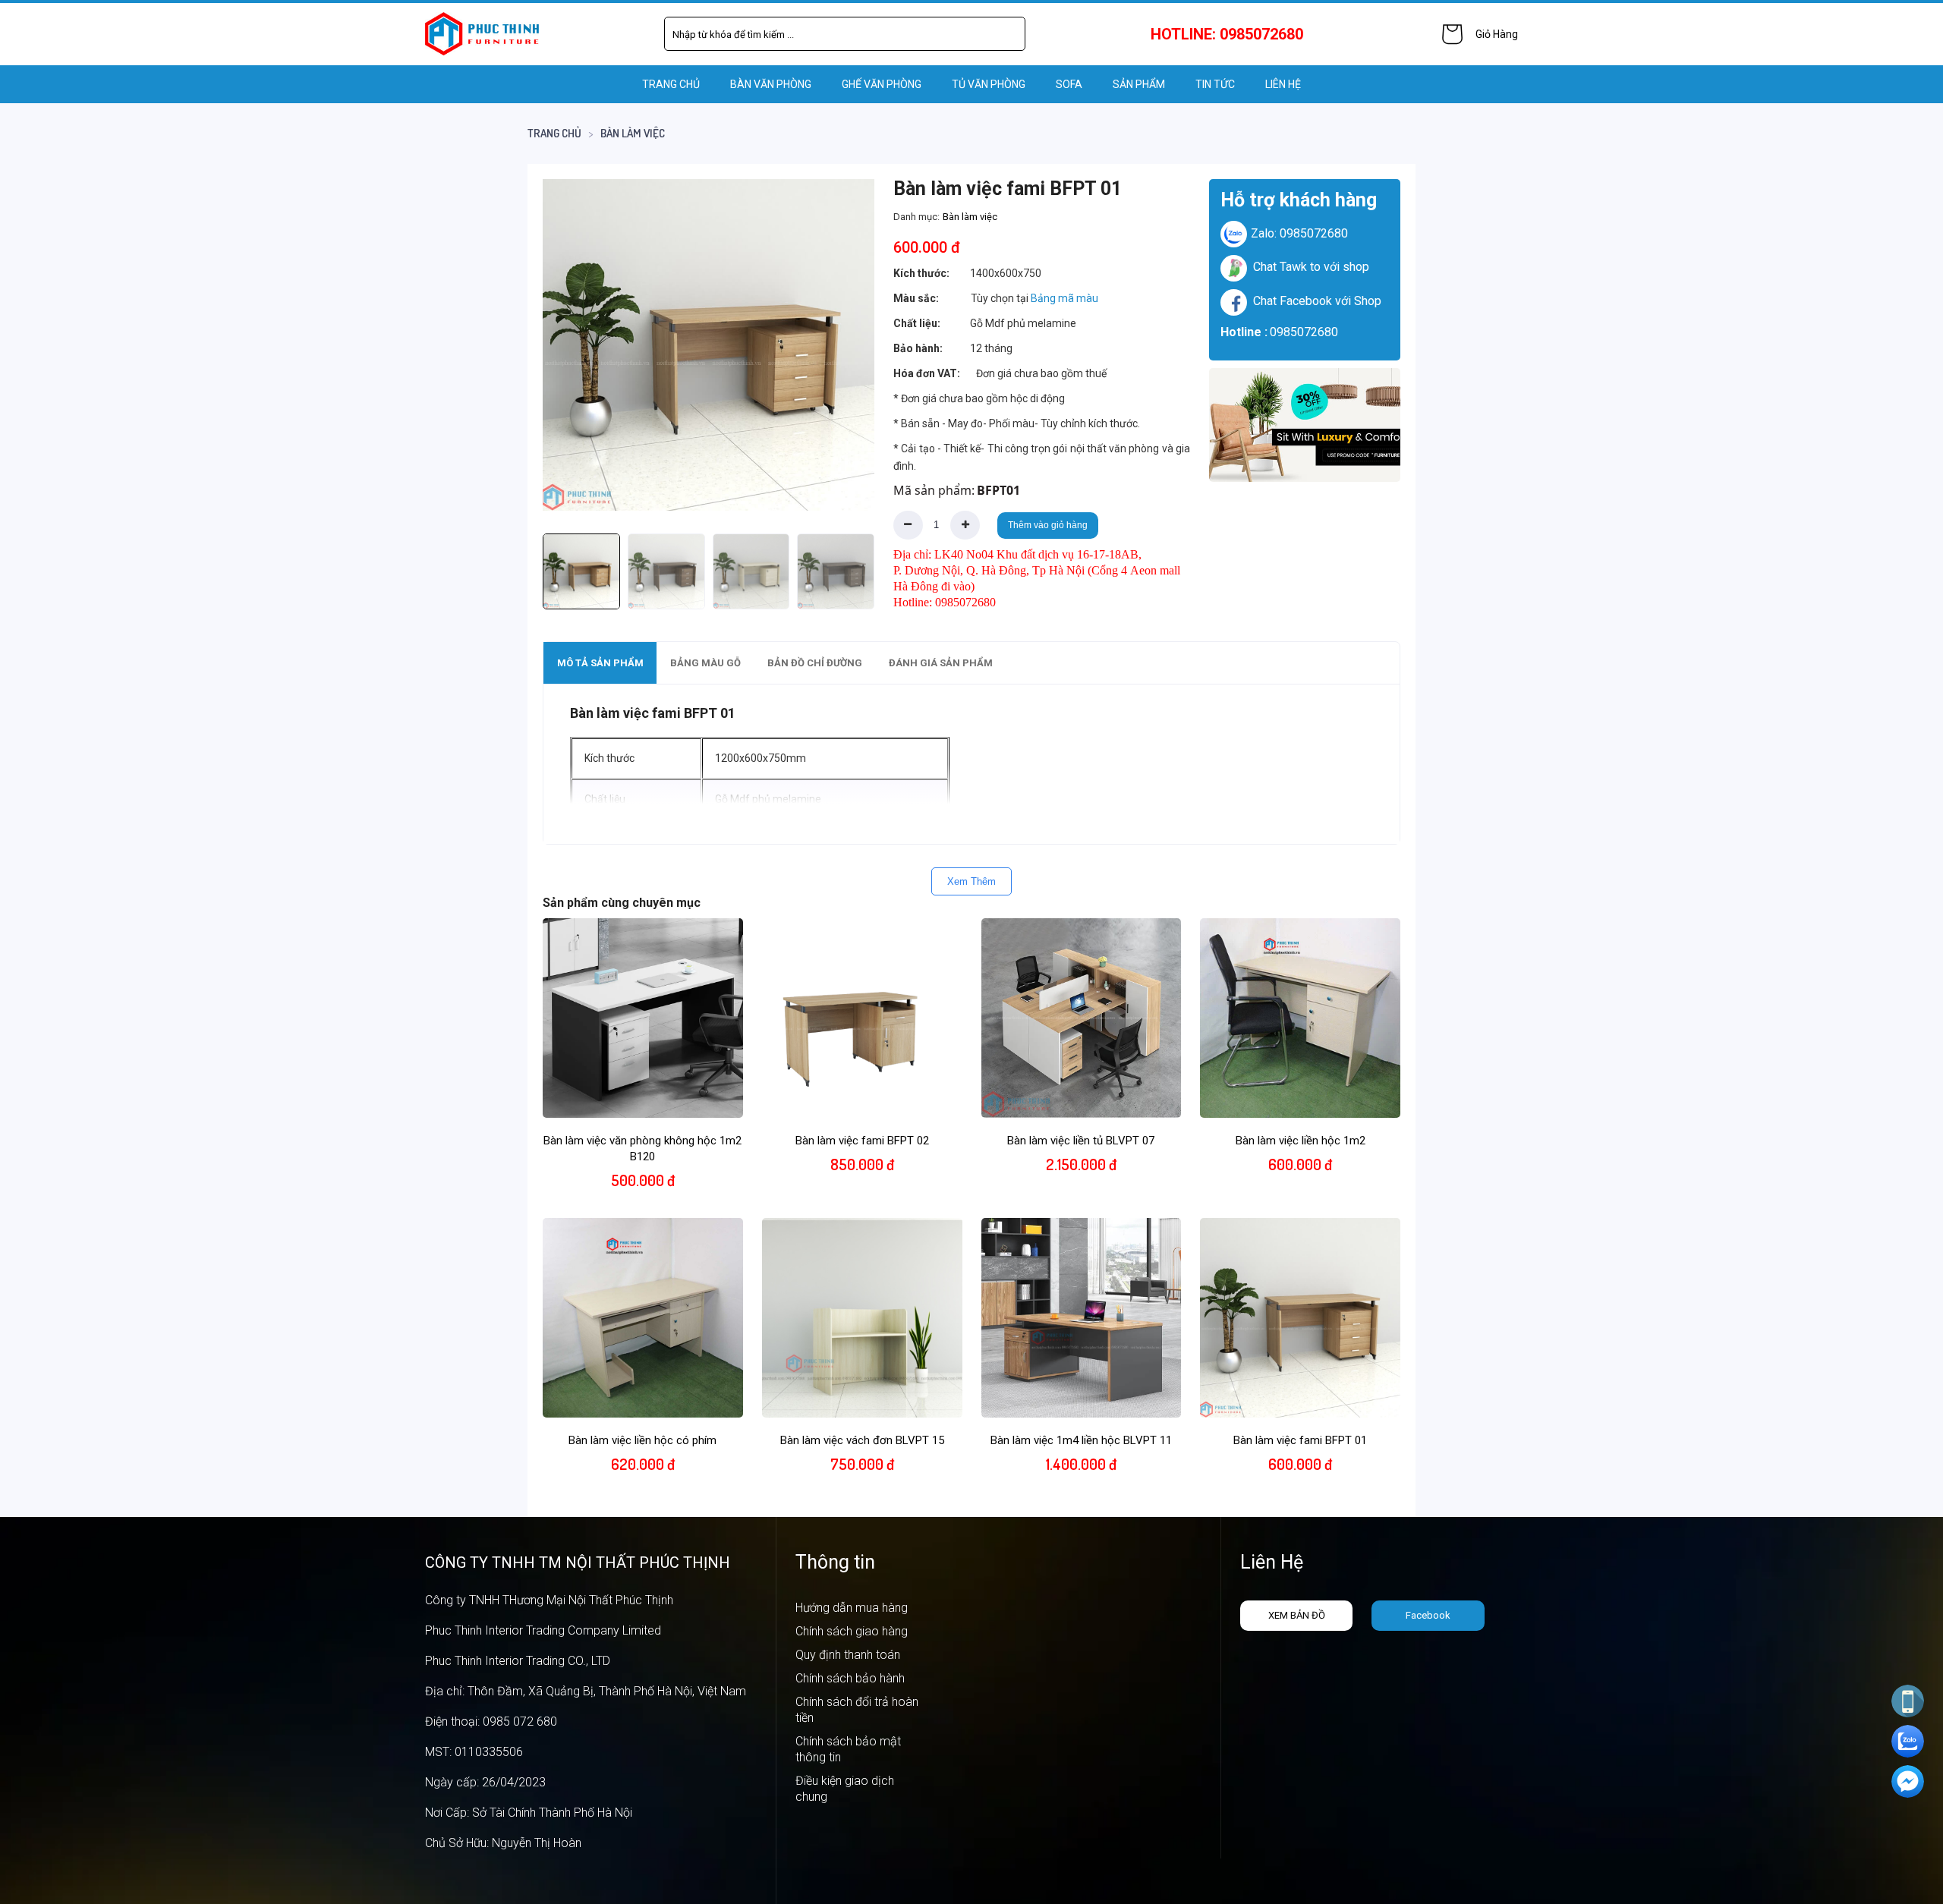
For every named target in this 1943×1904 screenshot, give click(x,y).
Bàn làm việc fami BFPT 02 (862, 1141)
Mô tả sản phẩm (600, 663)
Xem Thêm (971, 881)
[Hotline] (1908, 1701)
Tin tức (1215, 84)
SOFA (1069, 84)
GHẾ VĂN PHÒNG (882, 84)
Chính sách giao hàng (852, 1631)
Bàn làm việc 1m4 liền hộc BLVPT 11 (1081, 1440)
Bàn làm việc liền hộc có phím (642, 1440)
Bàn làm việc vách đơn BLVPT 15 (862, 1440)
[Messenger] (1908, 1781)
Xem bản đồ (1297, 1615)
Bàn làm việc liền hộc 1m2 (1301, 1141)
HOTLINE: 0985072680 (1227, 34)
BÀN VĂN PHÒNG (771, 84)
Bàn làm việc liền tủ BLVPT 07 (1081, 1141)
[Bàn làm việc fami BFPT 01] (709, 345)
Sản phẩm (1139, 84)
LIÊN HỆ (1283, 84)
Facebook (1428, 1615)
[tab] (600, 663)
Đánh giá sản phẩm (941, 663)
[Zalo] (1908, 1741)
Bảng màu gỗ (705, 663)
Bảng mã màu (1064, 298)
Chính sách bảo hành (850, 1678)
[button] (849, 345)
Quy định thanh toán (848, 1655)
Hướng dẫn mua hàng (852, 1608)
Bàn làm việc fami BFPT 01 (1300, 1440)
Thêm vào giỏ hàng (1048, 525)
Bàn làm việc (633, 133)
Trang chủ (671, 84)
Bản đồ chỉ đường (815, 663)
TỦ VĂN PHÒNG (989, 84)
